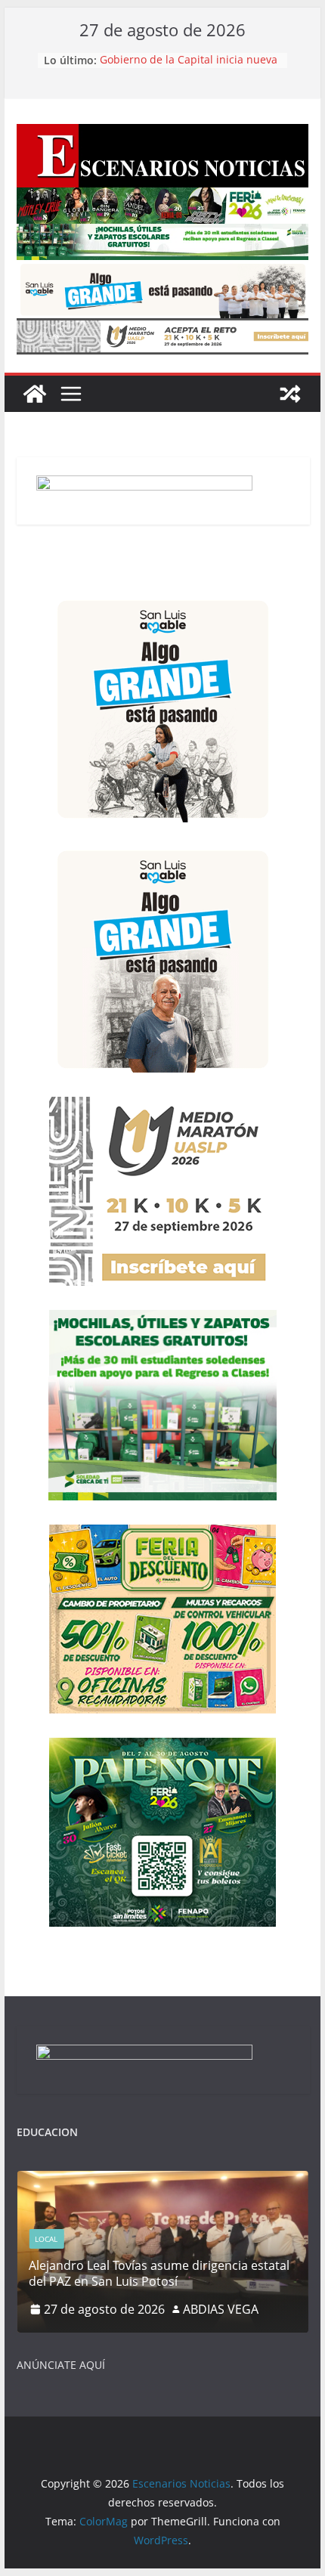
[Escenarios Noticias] (35, 394)
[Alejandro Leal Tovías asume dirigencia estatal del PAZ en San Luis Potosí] (162, 2180)
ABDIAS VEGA (221, 2309)
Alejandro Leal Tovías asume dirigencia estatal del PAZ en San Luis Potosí (159, 2273)
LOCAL (46, 2239)
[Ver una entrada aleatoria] (290, 394)
